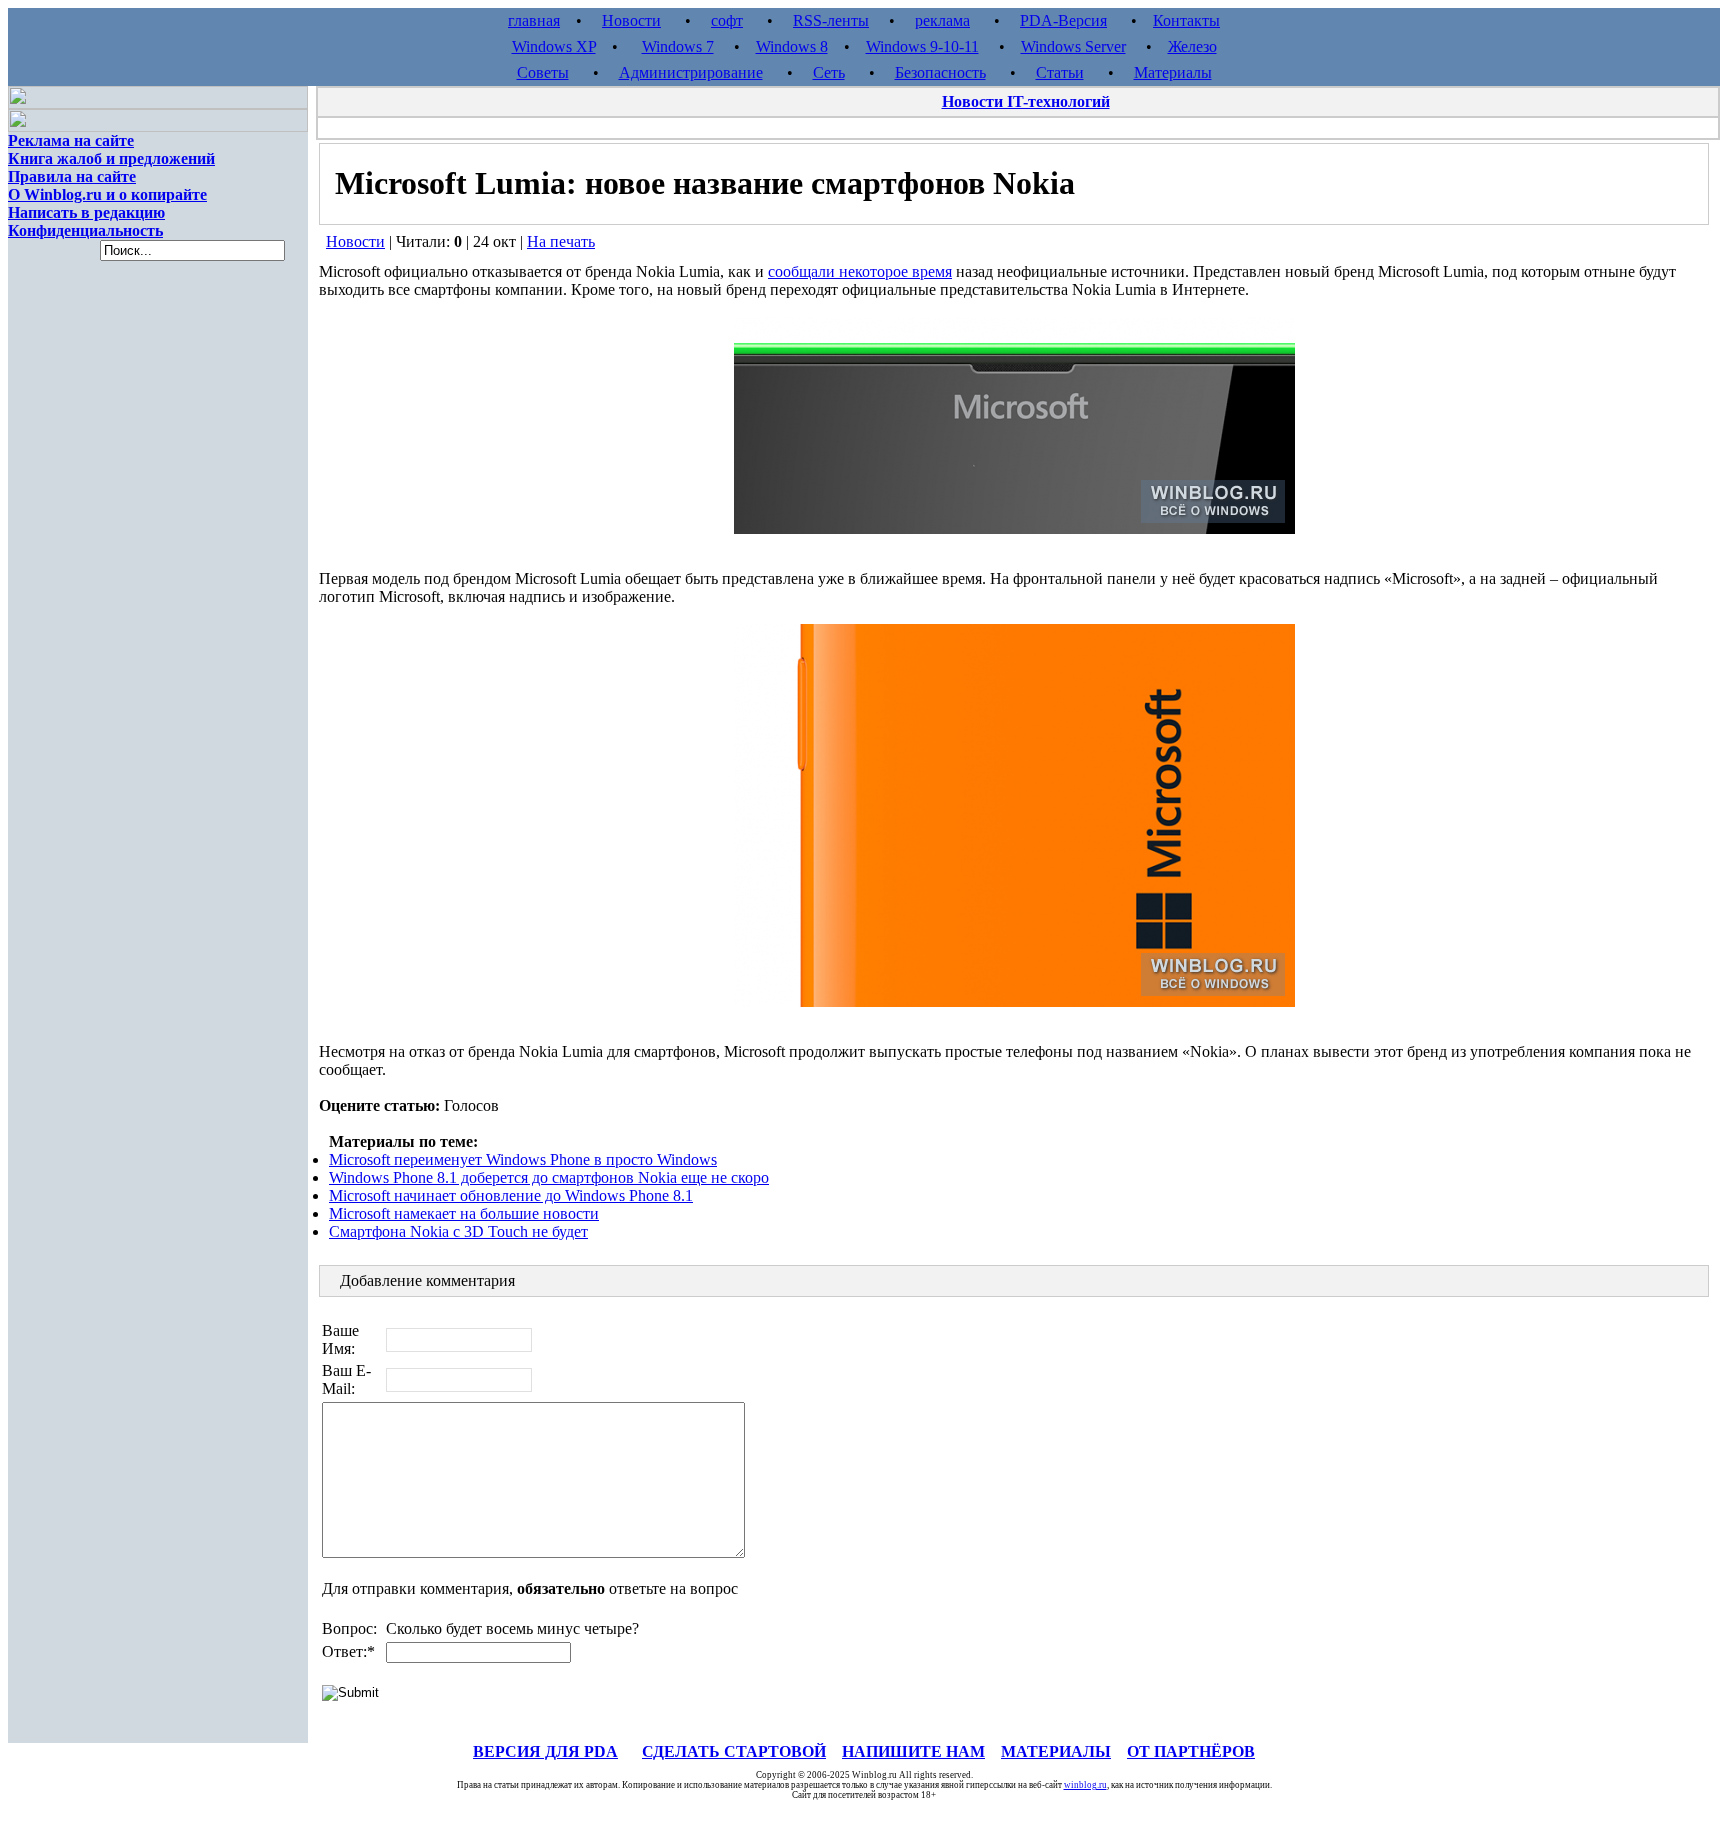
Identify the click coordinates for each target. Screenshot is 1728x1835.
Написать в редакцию (86, 212)
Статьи (1060, 72)
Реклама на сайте (71, 140)
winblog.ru (1085, 1785)
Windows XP (554, 46)
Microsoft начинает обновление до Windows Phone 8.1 (511, 1195)
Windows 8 (792, 46)
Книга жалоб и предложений (111, 158)
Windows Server (1073, 46)
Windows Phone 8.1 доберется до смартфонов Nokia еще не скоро (549, 1177)
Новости (631, 20)
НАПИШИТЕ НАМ (913, 1751)
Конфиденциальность (85, 230)
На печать (561, 241)
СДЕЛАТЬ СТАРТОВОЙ (734, 1751)
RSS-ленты (831, 20)
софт (727, 20)
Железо (1192, 46)
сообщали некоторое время (860, 271)
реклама (942, 20)
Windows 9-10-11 (922, 46)
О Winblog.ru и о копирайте (107, 194)
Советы (543, 72)
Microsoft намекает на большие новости (464, 1213)
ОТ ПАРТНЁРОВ (1191, 1751)
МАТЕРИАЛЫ (1056, 1751)
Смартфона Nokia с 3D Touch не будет (458, 1231)
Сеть (829, 72)
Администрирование (691, 72)
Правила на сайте (72, 176)
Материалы (1173, 72)
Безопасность (940, 72)
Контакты (1186, 20)
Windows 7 (678, 46)
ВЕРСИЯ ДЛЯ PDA (545, 1751)
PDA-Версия (1063, 20)
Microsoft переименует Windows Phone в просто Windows (523, 1159)
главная (534, 20)
